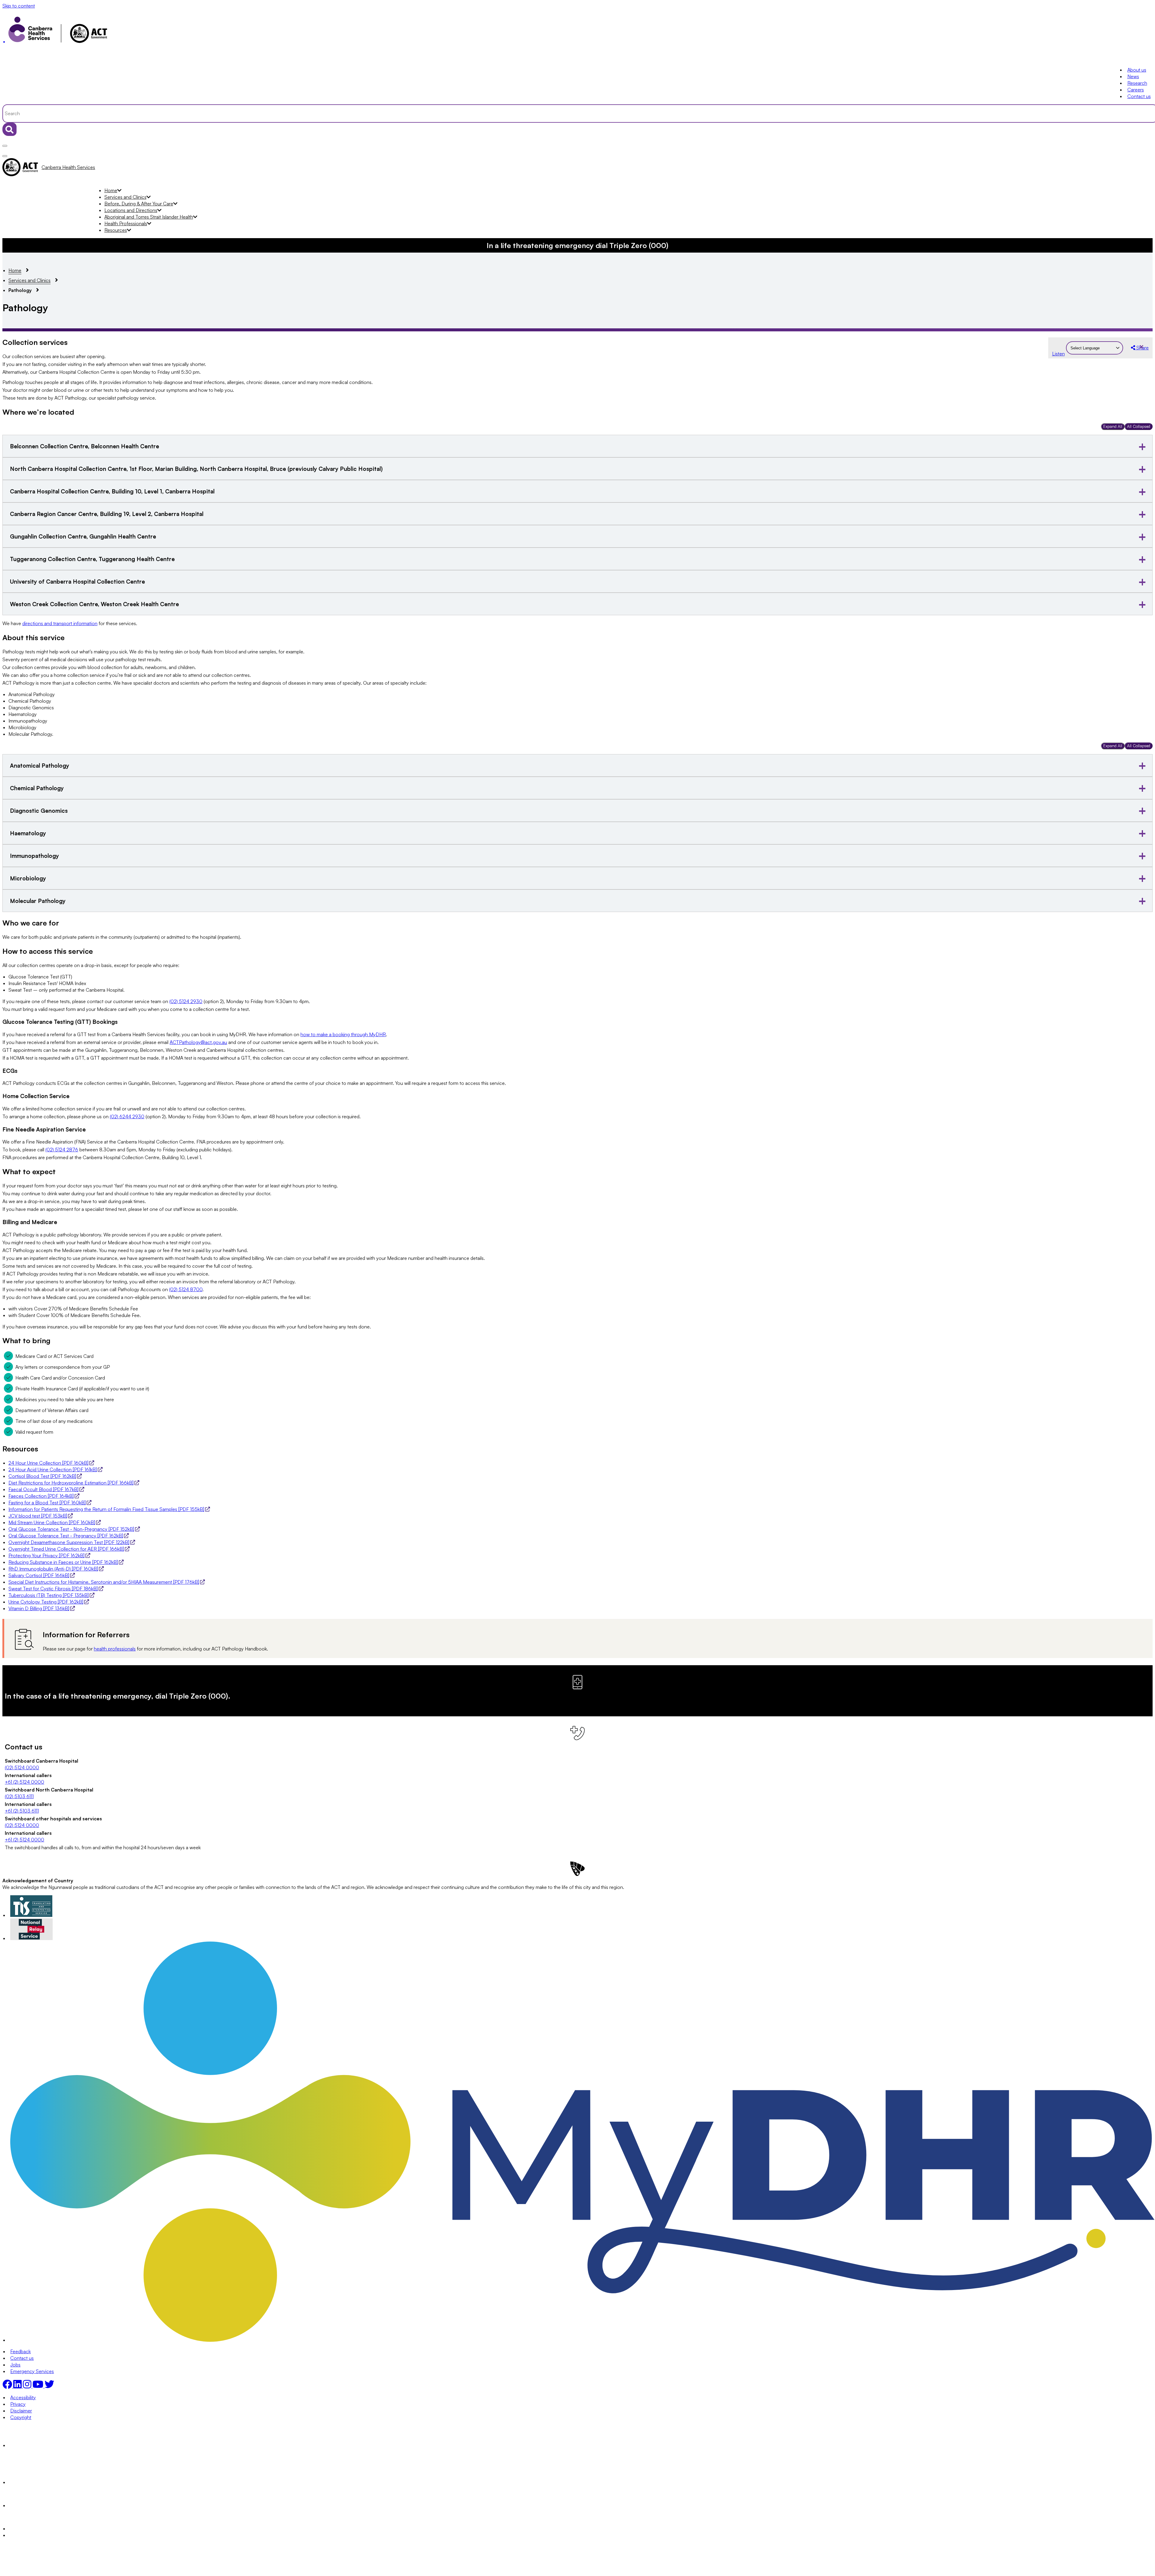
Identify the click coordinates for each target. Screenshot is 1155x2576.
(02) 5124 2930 (186, 1001)
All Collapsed (1139, 426)
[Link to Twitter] (49, 2386)
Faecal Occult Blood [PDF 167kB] (43, 1489)
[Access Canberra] (31, 2505)
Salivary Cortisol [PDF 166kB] (39, 1575)
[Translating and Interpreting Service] (31, 1915)
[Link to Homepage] (577, 31)
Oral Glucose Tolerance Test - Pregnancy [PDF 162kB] (66, 1536)
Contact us (1139, 96)
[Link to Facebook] (8, 2386)
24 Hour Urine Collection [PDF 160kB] (48, 1463)
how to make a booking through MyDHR (343, 1034)
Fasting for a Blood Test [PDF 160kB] (47, 1503)
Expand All (1113, 426)
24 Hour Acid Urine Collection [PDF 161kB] (53, 1469)
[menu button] (5, 146)
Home (111, 190)
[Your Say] (44, 2482)
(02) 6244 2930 (127, 1116)
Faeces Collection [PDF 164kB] (41, 1496)
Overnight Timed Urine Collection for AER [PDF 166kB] (66, 1549)
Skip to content (19, 6)
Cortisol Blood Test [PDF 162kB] (42, 1476)
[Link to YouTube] (38, 2386)
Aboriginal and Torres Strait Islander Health (149, 217)
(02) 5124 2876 (62, 1150)
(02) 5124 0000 (22, 1767)
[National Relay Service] (32, 1938)
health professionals (115, 1649)
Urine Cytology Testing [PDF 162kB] (46, 1602)
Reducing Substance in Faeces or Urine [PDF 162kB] (63, 1562)
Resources (116, 230)
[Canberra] (31, 2445)
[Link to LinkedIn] (18, 2386)
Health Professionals (126, 223)
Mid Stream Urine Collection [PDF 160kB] (52, 1522)
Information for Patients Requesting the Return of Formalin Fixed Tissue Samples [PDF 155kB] (106, 1509)
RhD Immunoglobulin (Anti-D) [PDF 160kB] (53, 1569)
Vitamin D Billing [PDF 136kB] (39, 1608)
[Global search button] (9, 129)
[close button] (5, 156)
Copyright (21, 2417)
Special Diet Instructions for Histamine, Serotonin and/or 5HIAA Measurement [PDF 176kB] (104, 1582)
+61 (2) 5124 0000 (25, 1782)
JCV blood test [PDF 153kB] (38, 1516)
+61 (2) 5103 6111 (22, 1811)
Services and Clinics (125, 197)
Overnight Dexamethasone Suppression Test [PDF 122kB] (69, 1542)
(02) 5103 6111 (19, 1796)
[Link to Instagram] (28, 2386)
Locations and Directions (131, 210)
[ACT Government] (31, 2528)
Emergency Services (32, 2371)
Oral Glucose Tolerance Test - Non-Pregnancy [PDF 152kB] (71, 1529)
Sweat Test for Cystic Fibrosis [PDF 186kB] (53, 1589)
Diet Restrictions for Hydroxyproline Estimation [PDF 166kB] (71, 1483)
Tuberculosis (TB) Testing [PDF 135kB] (49, 1595)
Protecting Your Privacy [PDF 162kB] (46, 1555)
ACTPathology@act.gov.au (198, 1042)
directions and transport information (60, 623)
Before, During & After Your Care (139, 204)
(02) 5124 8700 (186, 1289)
